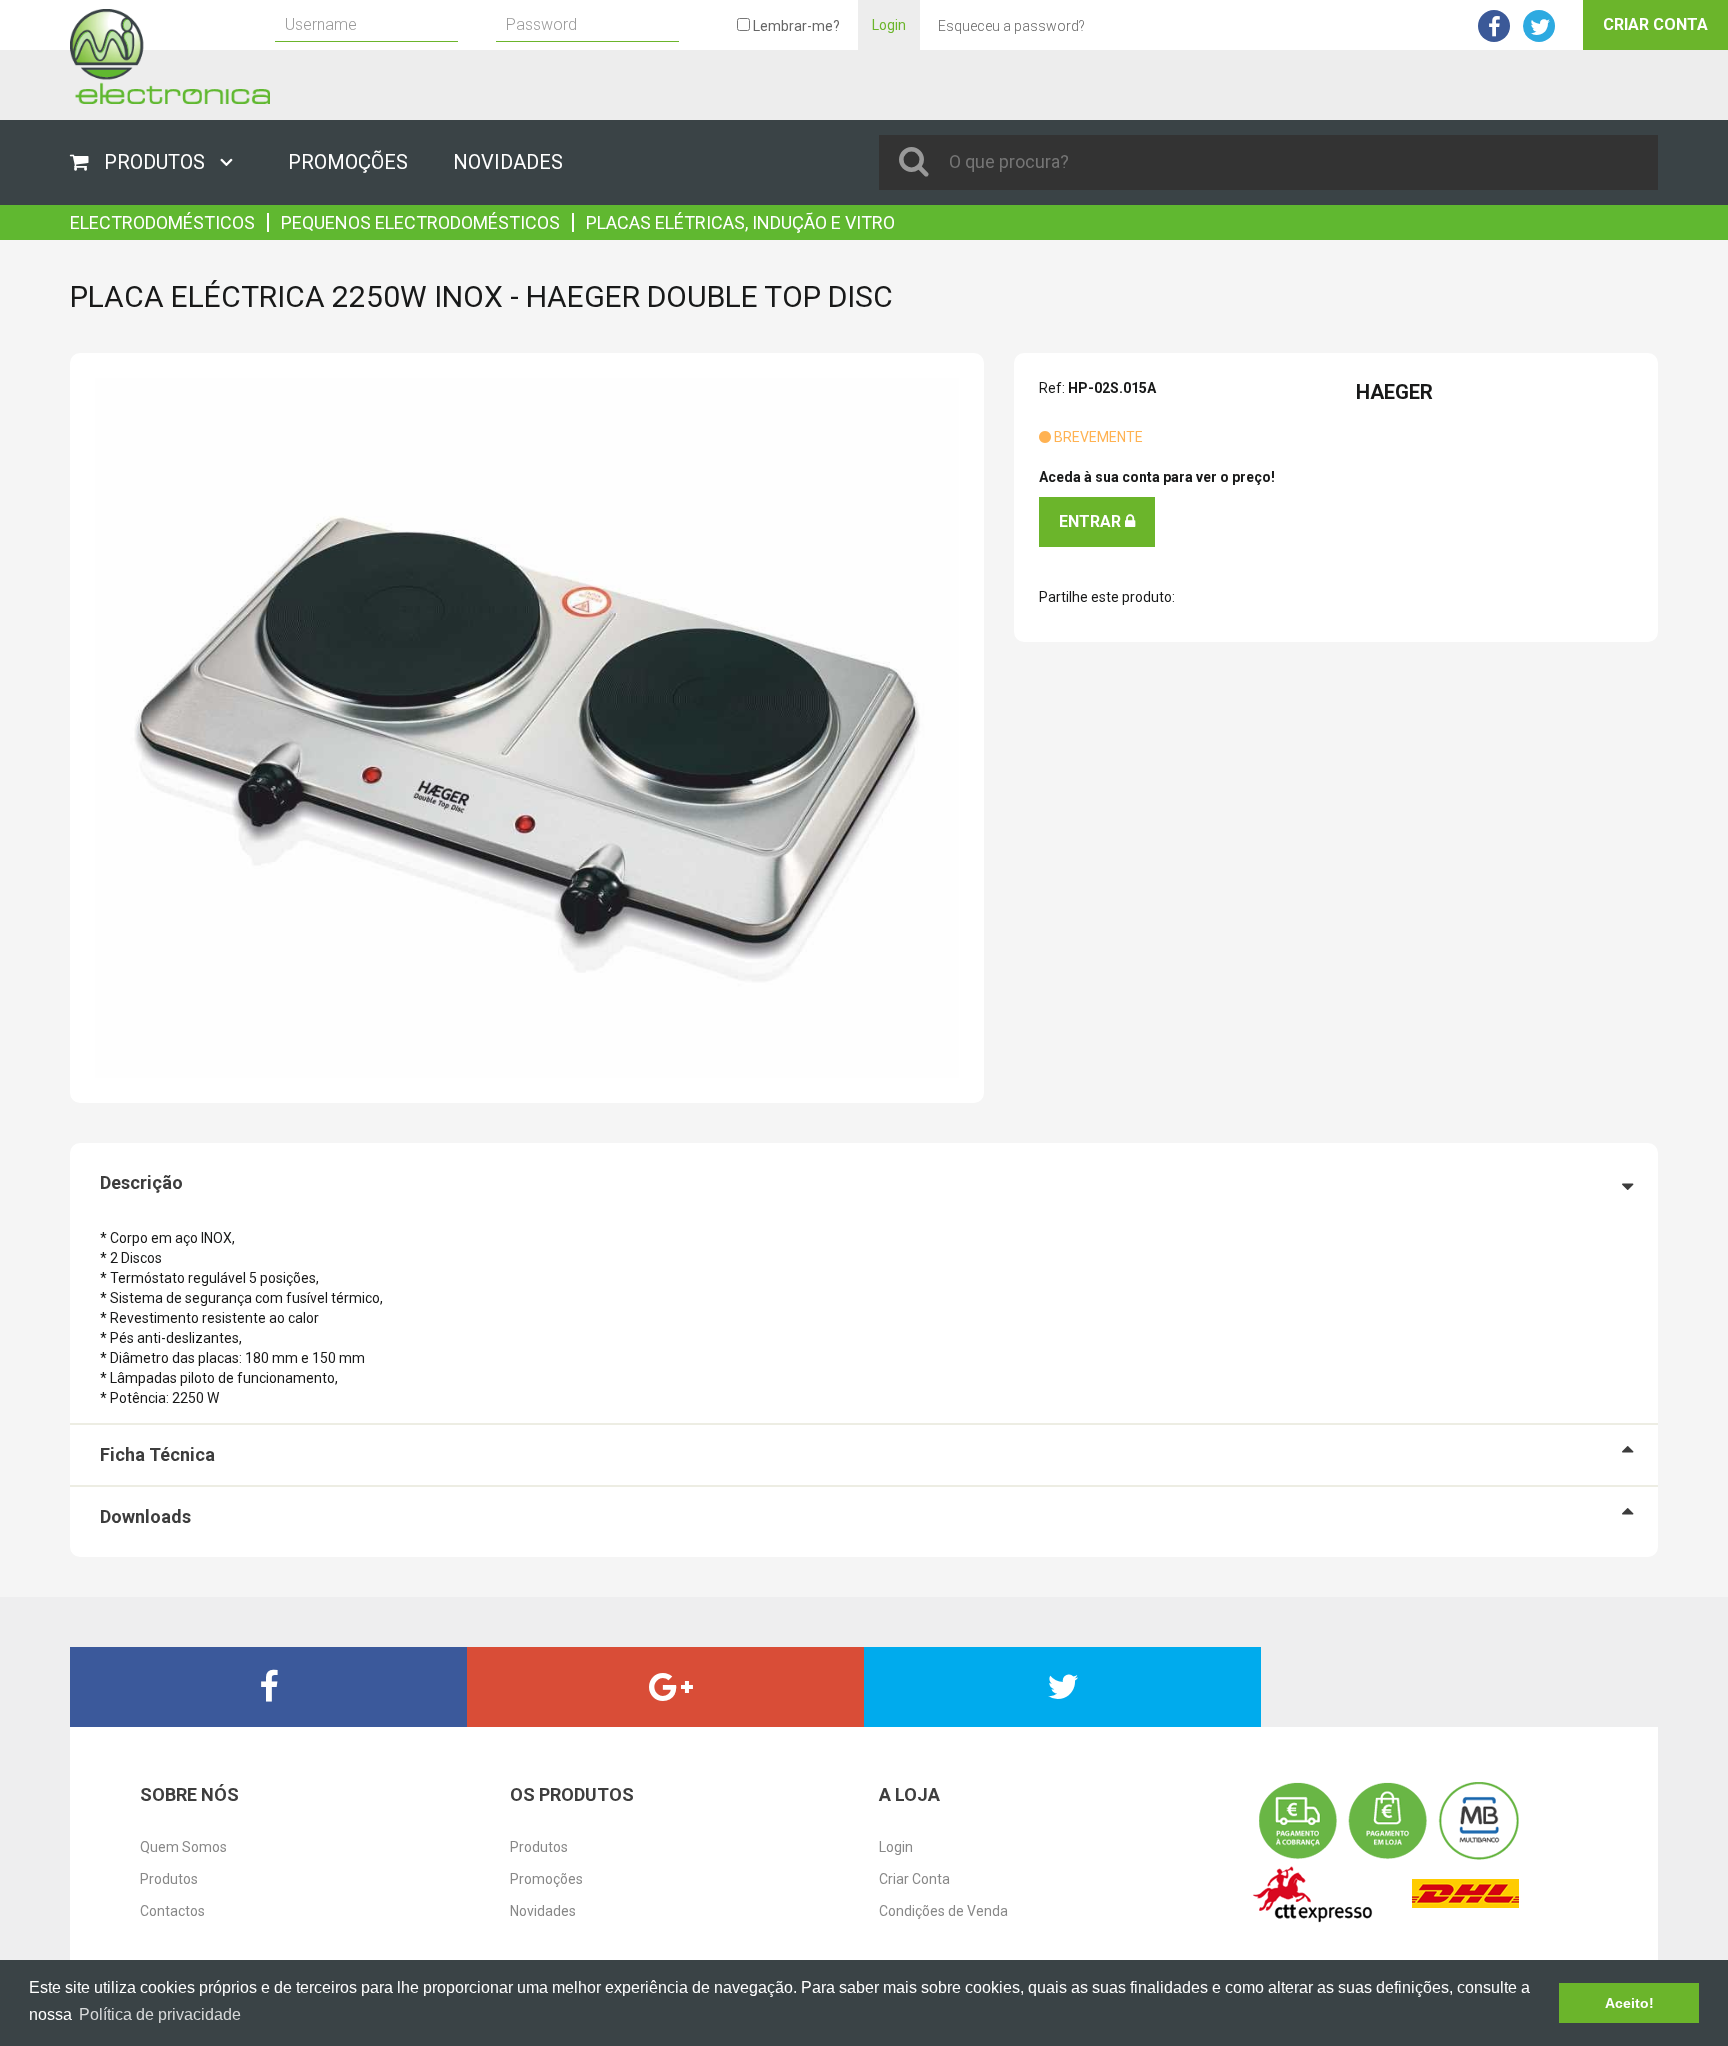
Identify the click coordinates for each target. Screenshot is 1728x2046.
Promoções (546, 1879)
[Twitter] (1062, 1687)
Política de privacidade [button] (160, 2014)
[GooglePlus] (665, 1687)
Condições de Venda (943, 1911)
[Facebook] (268, 1687)
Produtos (169, 1879)
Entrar (1092, 521)
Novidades (543, 1911)
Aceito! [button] (1629, 2003)
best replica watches (135, 1737)
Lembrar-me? (795, 26)
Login (889, 25)
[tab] (864, 1183)
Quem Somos (183, 1847)
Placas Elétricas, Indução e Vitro (740, 222)
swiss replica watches (68, 215)
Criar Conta (1655, 24)
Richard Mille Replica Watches (233, 215)
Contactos (172, 1911)
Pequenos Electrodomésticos (420, 222)
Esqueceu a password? (1011, 26)
